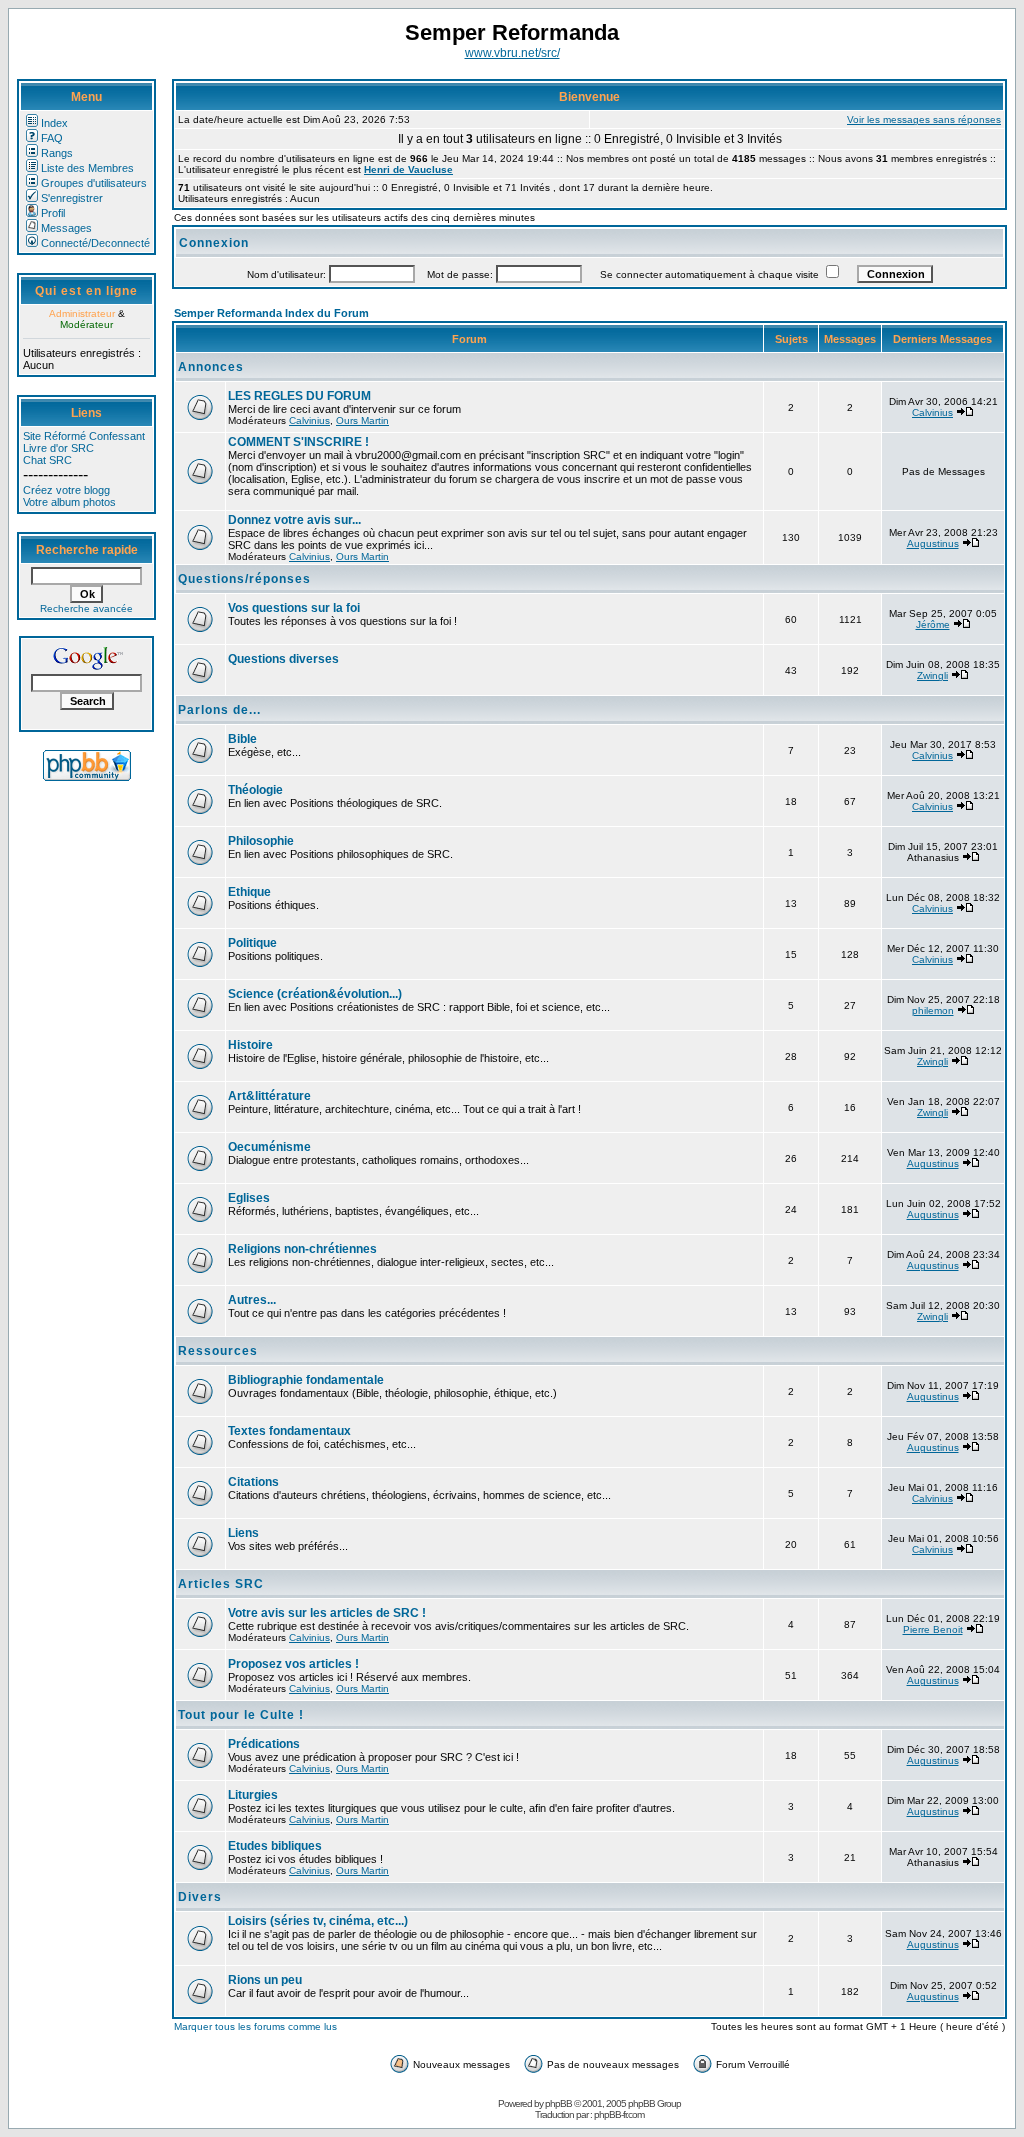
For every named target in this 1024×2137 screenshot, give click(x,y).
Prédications (264, 1744)
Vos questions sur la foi (294, 608)
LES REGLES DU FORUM (299, 396)
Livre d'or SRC (58, 448)
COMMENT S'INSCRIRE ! (298, 442)
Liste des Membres (87, 168)
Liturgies (253, 1795)
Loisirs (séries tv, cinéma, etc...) (318, 1921)
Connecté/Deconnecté (95, 243)
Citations (253, 1482)
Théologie (255, 790)
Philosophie (261, 841)
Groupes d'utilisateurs (94, 183)
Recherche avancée (86, 608)
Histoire (250, 1045)
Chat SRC (47, 460)
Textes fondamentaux (289, 1431)
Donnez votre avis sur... (294, 520)
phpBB (558, 2103)
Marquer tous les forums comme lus (255, 2026)
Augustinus (933, 543)
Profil (53, 213)
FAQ (52, 138)
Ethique (249, 892)
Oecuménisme (269, 1147)
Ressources (218, 1351)
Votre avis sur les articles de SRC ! (327, 1613)
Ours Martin (362, 420)
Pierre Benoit (933, 1629)
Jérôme (933, 624)
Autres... (252, 1300)
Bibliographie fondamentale (306, 1380)
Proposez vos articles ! (293, 1664)
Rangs (57, 153)
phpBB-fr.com (619, 2114)
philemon (933, 1010)
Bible (242, 739)
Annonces (211, 367)
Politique (252, 943)
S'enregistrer (72, 198)
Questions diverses (283, 659)
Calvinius (309, 420)
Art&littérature (269, 1096)
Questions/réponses (244, 579)
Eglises (249, 1198)
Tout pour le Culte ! (241, 1715)
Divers (200, 1897)
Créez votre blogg (66, 490)
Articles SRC (221, 1584)
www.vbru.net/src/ (512, 53)
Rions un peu (265, 1980)
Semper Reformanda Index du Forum (271, 313)
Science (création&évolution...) (315, 994)
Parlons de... (219, 710)
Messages (66, 228)
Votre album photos (69, 502)
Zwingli (932, 675)
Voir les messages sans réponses (924, 119)
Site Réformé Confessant (84, 436)
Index (54, 123)
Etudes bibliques (275, 1846)
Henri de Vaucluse (408, 169)
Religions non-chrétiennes (302, 1249)
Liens (243, 1533)
